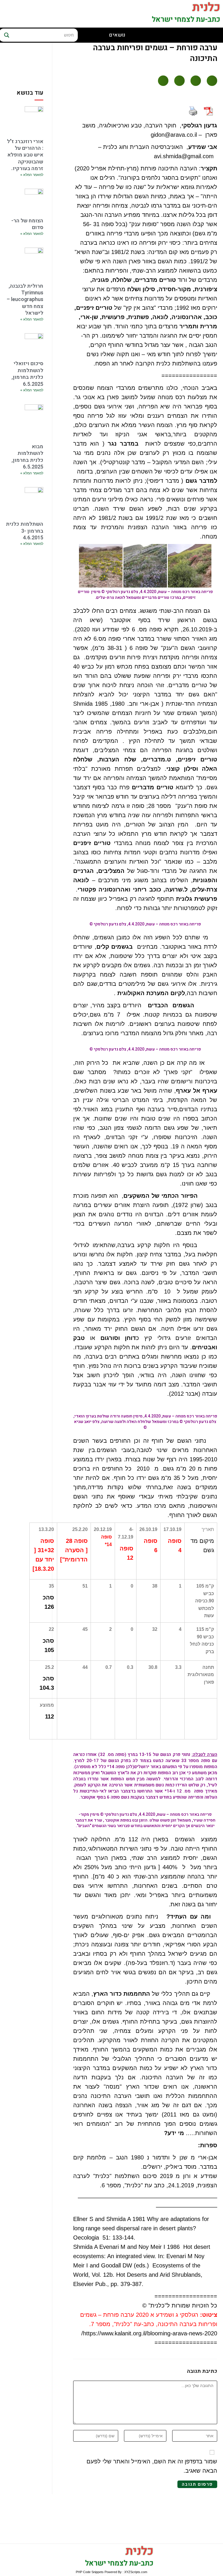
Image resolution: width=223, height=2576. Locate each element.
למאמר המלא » (32, 175)
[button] (212, 81)
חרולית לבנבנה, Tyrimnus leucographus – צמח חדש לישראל (25, 300)
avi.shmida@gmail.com (184, 156)
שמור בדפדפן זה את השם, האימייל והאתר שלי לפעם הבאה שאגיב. (152, 2466)
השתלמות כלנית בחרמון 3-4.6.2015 (25, 531)
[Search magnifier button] (6, 35)
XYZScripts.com (136, 2572)
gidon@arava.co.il (174, 135)
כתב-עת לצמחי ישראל (186, 20)
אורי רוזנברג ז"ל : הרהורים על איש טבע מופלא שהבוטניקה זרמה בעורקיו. (25, 155)
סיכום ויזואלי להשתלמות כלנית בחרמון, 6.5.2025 (27, 374)
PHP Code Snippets (90, 2572)
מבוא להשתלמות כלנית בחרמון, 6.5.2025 (27, 457)
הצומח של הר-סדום (27, 224)
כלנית (139, 2551)
